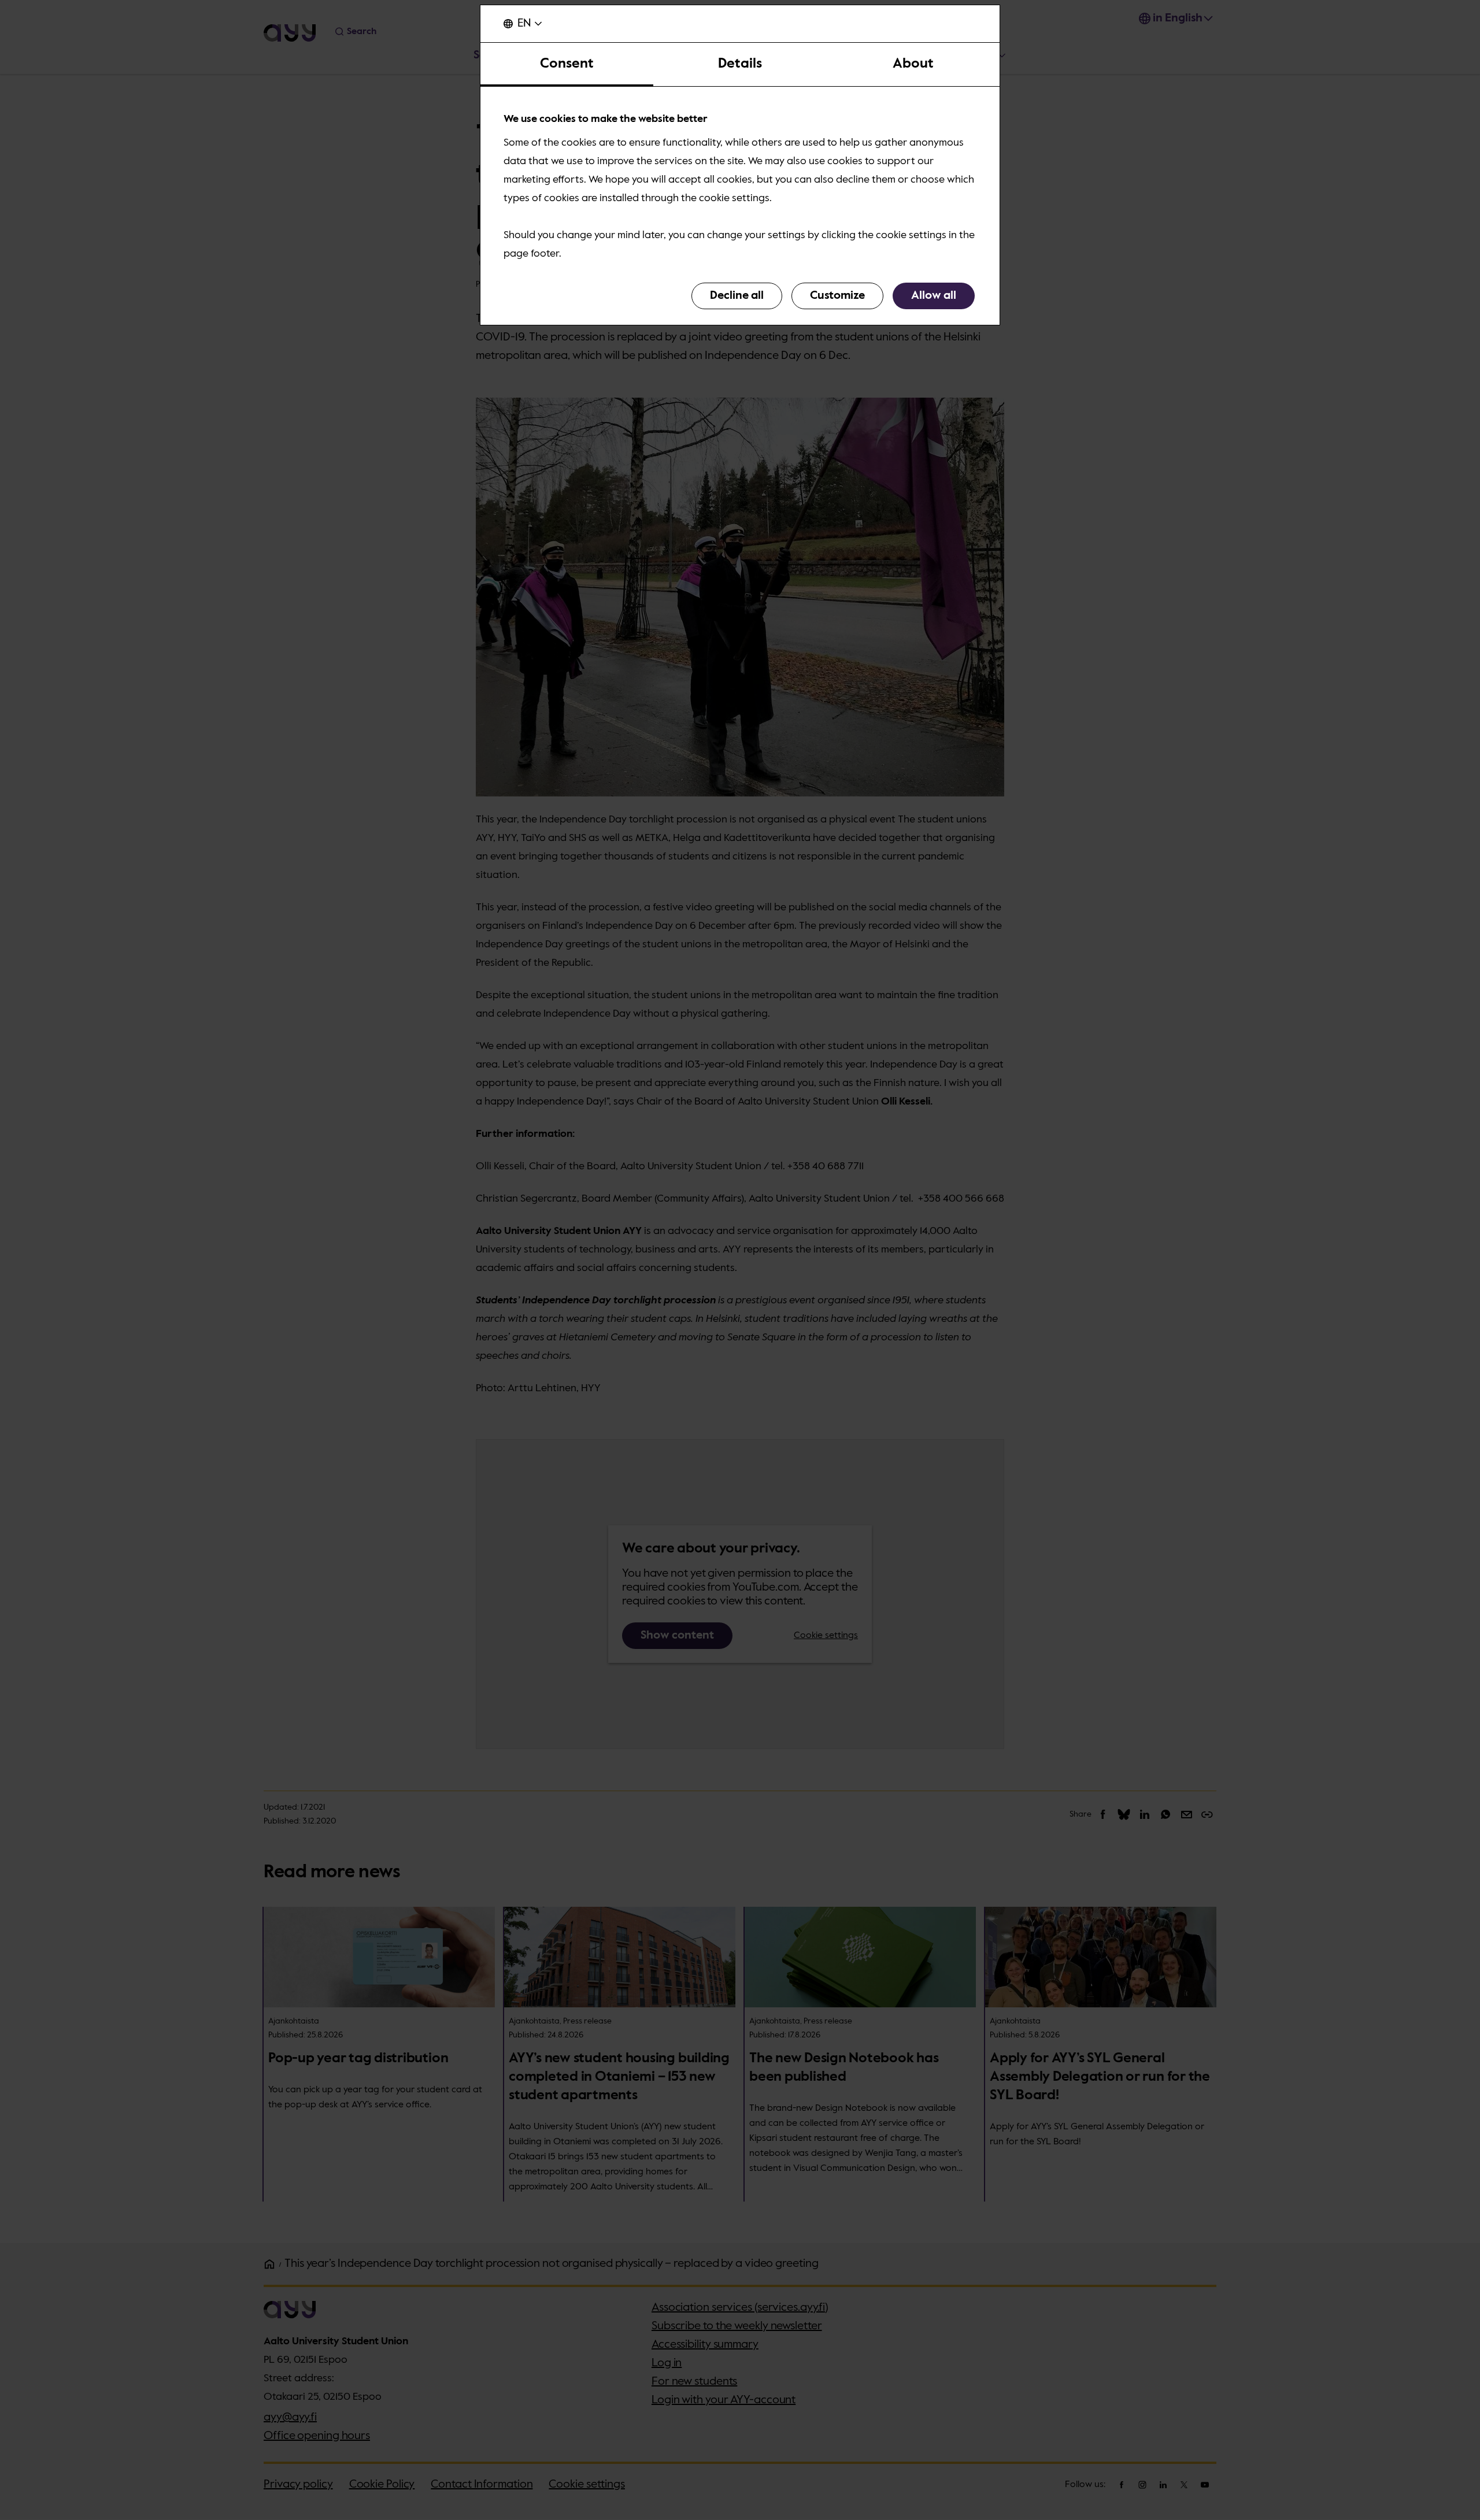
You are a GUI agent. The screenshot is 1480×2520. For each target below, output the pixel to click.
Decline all (737, 296)
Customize (837, 296)
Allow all (934, 296)
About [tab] (913, 64)
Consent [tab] (567, 64)
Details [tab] (740, 64)
